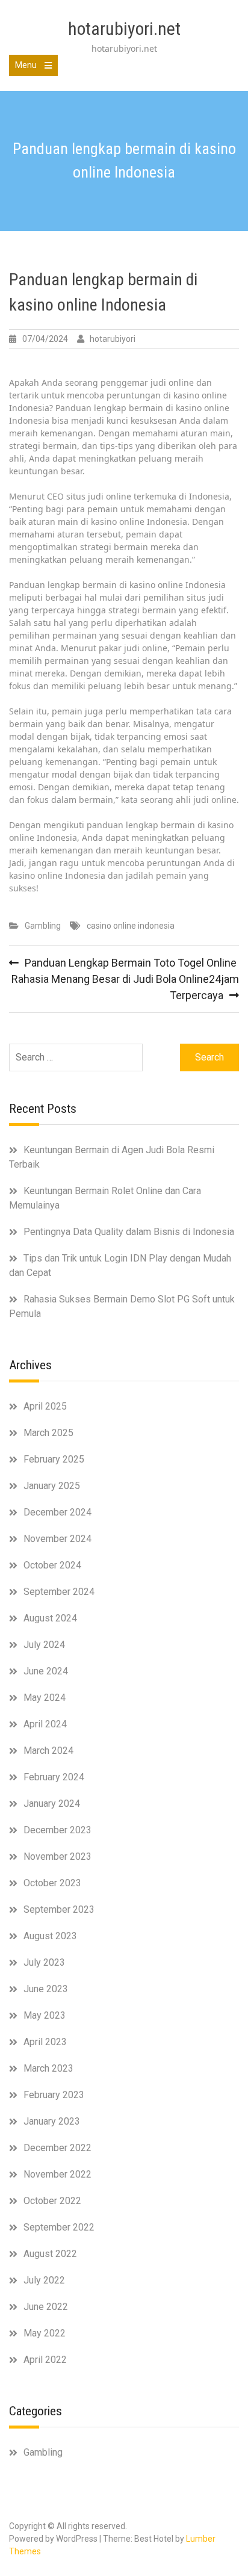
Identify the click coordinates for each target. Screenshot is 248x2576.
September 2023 (59, 1909)
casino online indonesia (131, 926)
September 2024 (59, 1592)
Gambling (43, 926)
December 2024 (57, 1512)
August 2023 (50, 1936)
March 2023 (48, 2068)
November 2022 (57, 2174)
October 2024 (52, 1565)
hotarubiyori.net (124, 29)
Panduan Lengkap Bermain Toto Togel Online (131, 963)
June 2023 (46, 1989)
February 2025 (54, 1459)
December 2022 (57, 2148)
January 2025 (52, 1486)
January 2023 (52, 2121)
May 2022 (45, 2333)
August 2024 (50, 1618)
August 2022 (50, 2254)
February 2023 (54, 2095)
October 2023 (52, 1883)
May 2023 (45, 2015)
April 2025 (45, 1406)
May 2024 (45, 1698)
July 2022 (44, 2280)
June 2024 (46, 1671)
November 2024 (57, 1539)
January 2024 (52, 1804)
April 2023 (45, 2042)
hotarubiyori (113, 339)
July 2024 (44, 1645)
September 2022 (59, 2227)
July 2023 (44, 1962)
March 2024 (48, 1751)
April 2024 (45, 1724)
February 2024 (54, 1777)
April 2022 (45, 2360)
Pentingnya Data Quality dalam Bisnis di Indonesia (129, 1232)
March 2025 (48, 1433)
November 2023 (57, 1856)
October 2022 (52, 2201)
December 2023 (57, 1830)
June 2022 (46, 2307)
